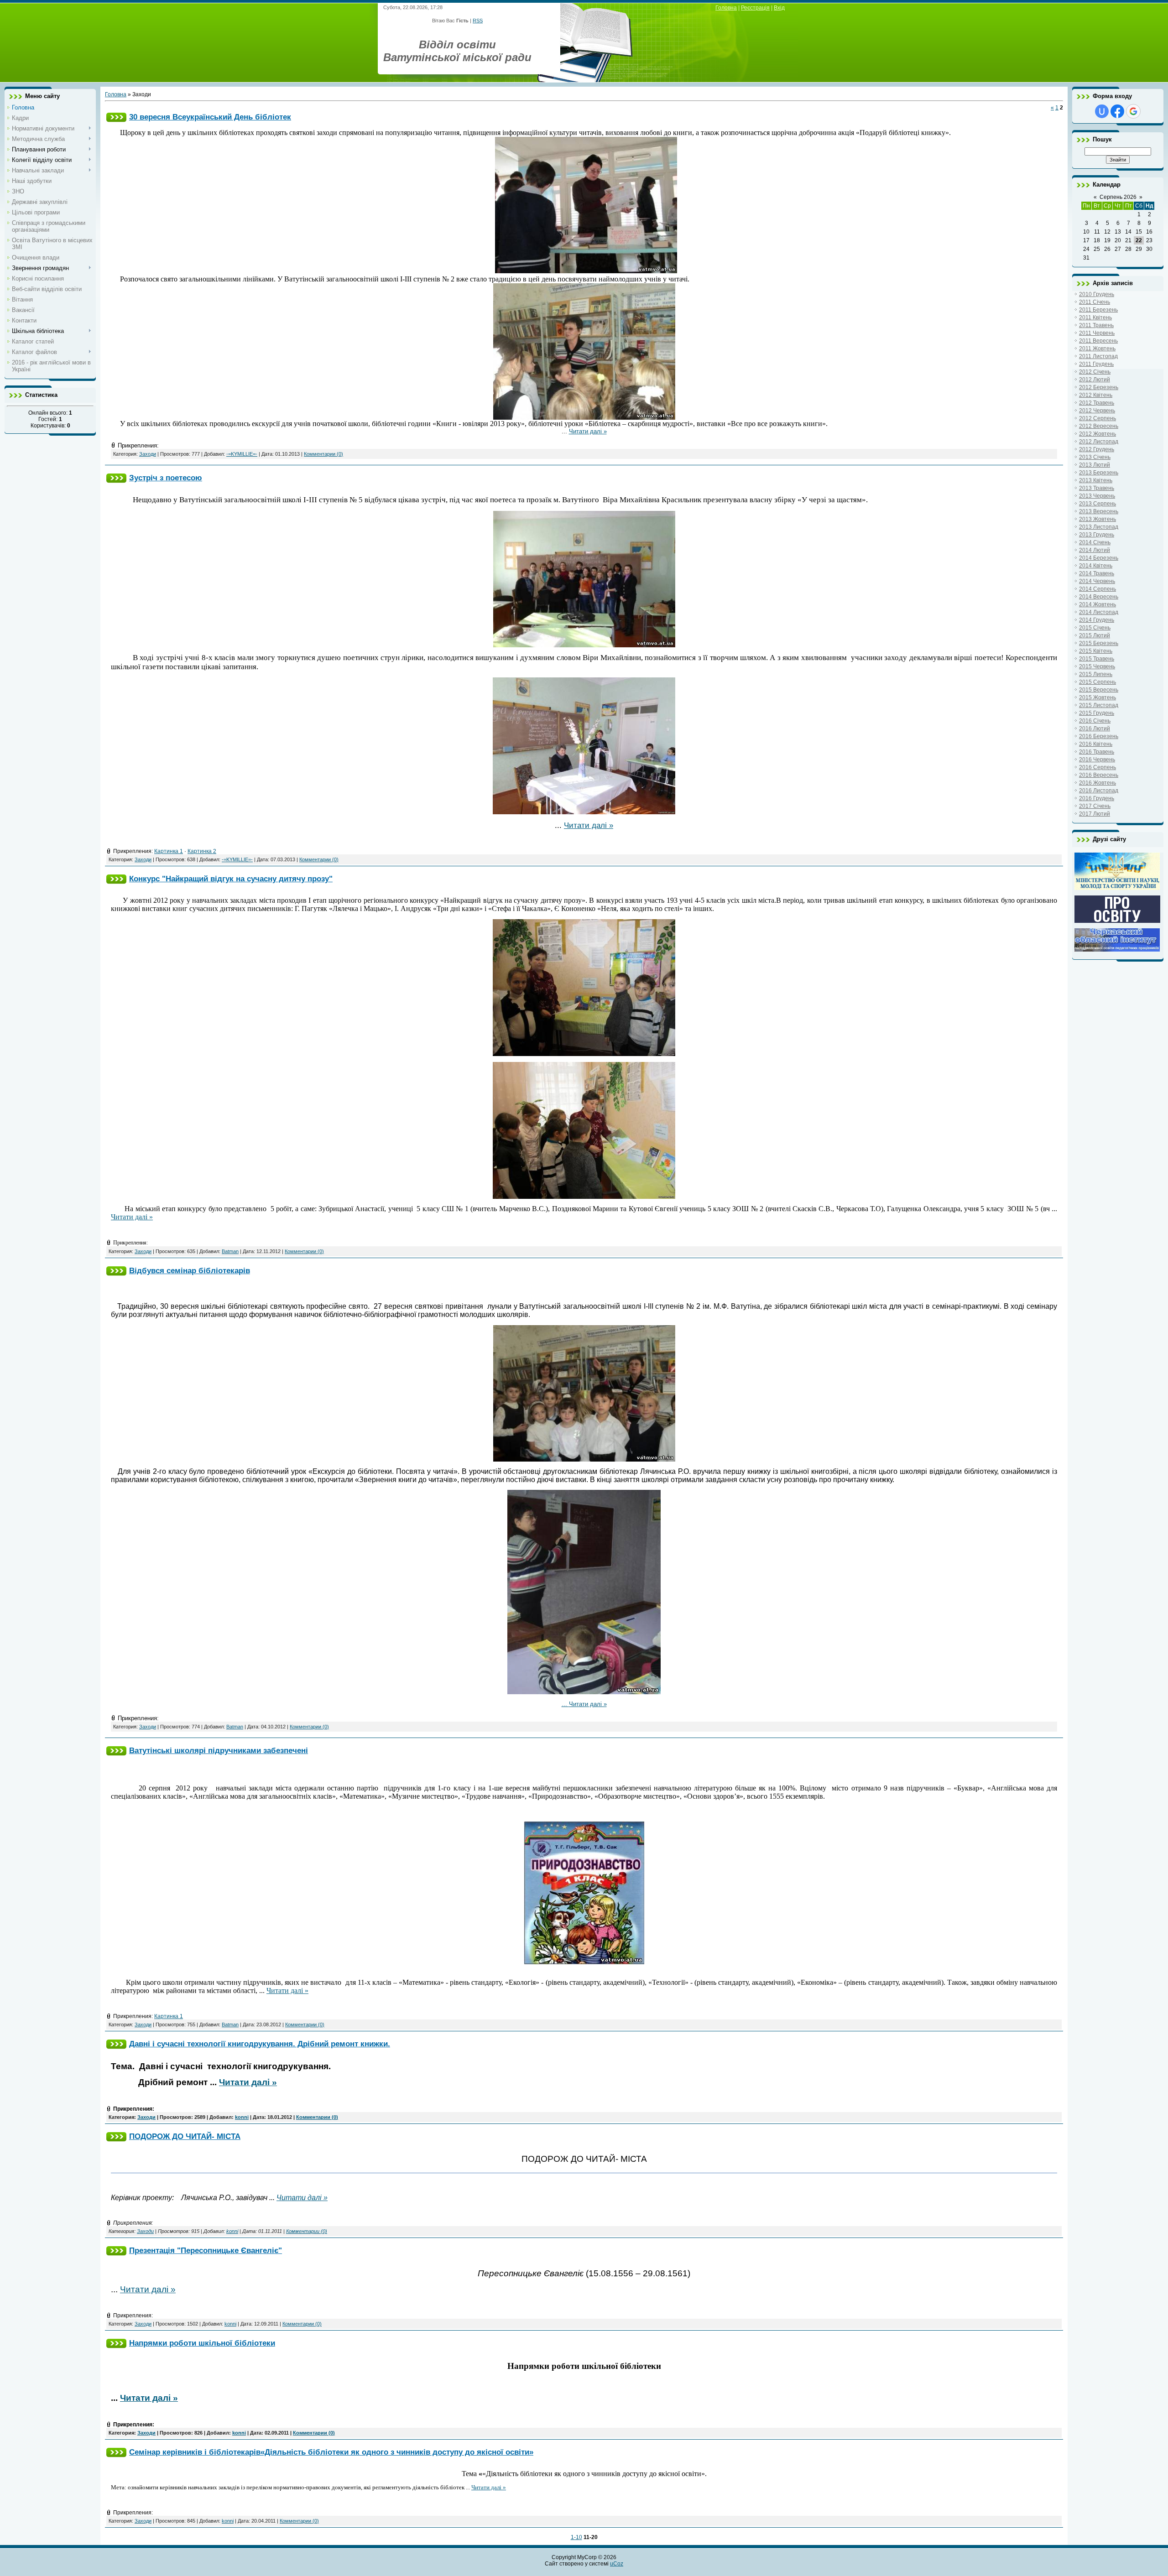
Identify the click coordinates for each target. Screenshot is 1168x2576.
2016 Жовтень (1098, 783)
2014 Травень (1097, 573)
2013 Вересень (1099, 511)
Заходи (148, 454)
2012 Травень (1097, 403)
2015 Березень (1099, 643)
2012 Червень (1097, 411)
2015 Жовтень (1098, 697)
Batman (230, 1251)
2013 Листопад (1099, 527)
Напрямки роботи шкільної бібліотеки (202, 2343)
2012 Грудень (1097, 449)
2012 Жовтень (1098, 434)
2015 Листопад (1099, 705)
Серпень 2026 (1118, 197)
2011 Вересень (1098, 341)
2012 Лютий (1095, 380)
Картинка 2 (202, 851)
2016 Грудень (1097, 798)
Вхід (779, 8)
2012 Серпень (1098, 418)
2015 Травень (1097, 659)
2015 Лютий (1095, 635)
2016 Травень (1097, 752)
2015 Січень (1095, 628)
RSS (478, 21)
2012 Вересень (1099, 426)
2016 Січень (1095, 721)
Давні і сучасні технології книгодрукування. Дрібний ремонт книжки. (260, 2044)
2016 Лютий (1095, 729)
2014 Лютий (1095, 550)
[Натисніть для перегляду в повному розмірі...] (586, 271)
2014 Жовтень (1098, 604)
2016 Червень (1097, 760)
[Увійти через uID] (1102, 111)
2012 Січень (1095, 372)
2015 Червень (1097, 666)
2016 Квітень (1096, 744)
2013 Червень (1097, 496)
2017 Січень (1095, 806)
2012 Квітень (1096, 395)
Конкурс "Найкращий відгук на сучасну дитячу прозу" (231, 879)
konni (242, 2117)
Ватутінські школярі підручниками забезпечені (219, 1750)
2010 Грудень (1097, 294)
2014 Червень (1097, 581)
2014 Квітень (1096, 566)
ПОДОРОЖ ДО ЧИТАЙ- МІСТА (185, 2136)
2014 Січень (1095, 542)
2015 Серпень (1098, 682)
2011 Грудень (1096, 364)
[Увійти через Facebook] (1117, 111)
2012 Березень (1099, 387)
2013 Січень (1095, 457)
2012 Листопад (1099, 442)
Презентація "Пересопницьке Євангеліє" (206, 2250)
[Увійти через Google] (1133, 111)
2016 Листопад (1099, 791)
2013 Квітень (1096, 480)
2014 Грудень (1097, 620)
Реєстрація (755, 8)
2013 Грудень (1097, 535)
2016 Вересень (1099, 775)
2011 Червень (1097, 333)
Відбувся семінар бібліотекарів (190, 1270)
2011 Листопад (1098, 356)
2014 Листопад (1099, 612)
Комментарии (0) (323, 454)
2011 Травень (1096, 325)
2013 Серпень (1098, 504)
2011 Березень (1098, 310)
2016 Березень (1099, 736)
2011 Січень (1095, 302)
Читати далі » (588, 431)
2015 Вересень (1099, 690)
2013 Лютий (1095, 465)
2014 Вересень (1099, 597)
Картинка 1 (169, 851)
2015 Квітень (1096, 651)
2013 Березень (1099, 473)
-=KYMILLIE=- (242, 454)
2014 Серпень (1098, 589)
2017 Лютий (1095, 814)
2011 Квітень (1095, 317)
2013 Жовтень (1098, 519)
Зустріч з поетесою (166, 478)
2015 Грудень (1097, 713)
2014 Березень (1099, 558)
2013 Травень (1097, 488)
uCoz (617, 2564)
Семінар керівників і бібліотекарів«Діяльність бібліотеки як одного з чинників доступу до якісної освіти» (331, 2452)
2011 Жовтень (1097, 349)
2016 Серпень (1098, 767)
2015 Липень (1096, 674)
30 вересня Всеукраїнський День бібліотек (210, 117)
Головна (726, 8)
